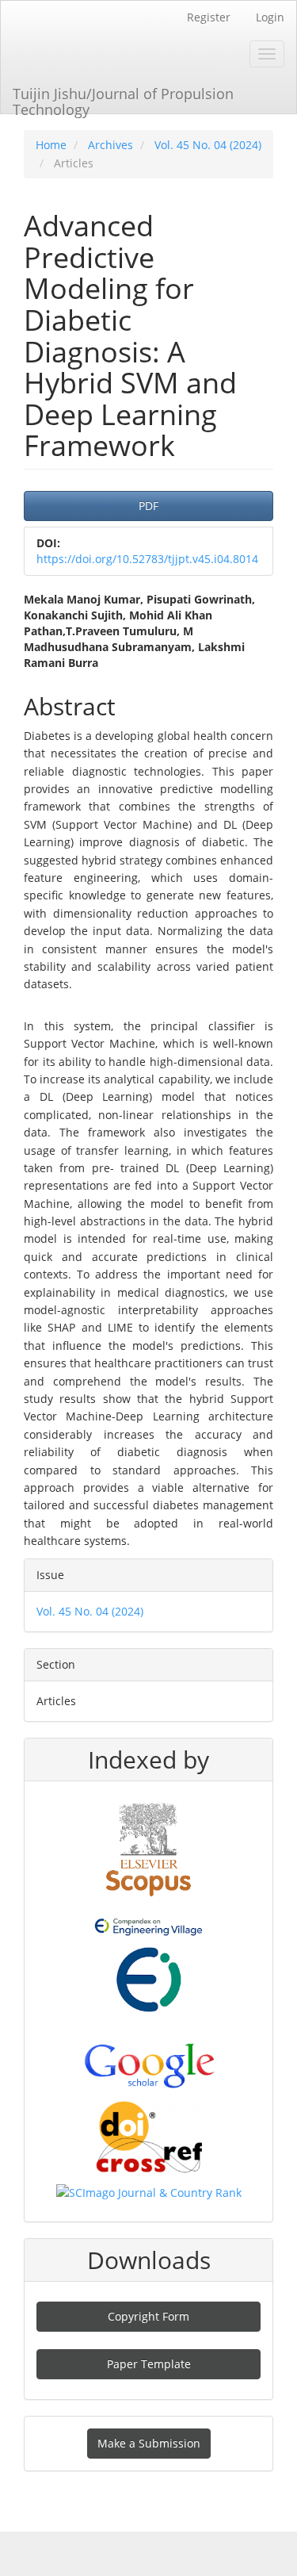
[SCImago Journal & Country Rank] (149, 2192)
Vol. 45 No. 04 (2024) (208, 145)
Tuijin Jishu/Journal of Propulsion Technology (123, 99)
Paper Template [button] (149, 2364)
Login (270, 17)
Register (209, 17)
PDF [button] (148, 506)
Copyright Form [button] (148, 2316)
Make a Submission (149, 2443)
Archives (110, 145)
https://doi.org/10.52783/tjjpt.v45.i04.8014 (147, 559)
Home (51, 145)
